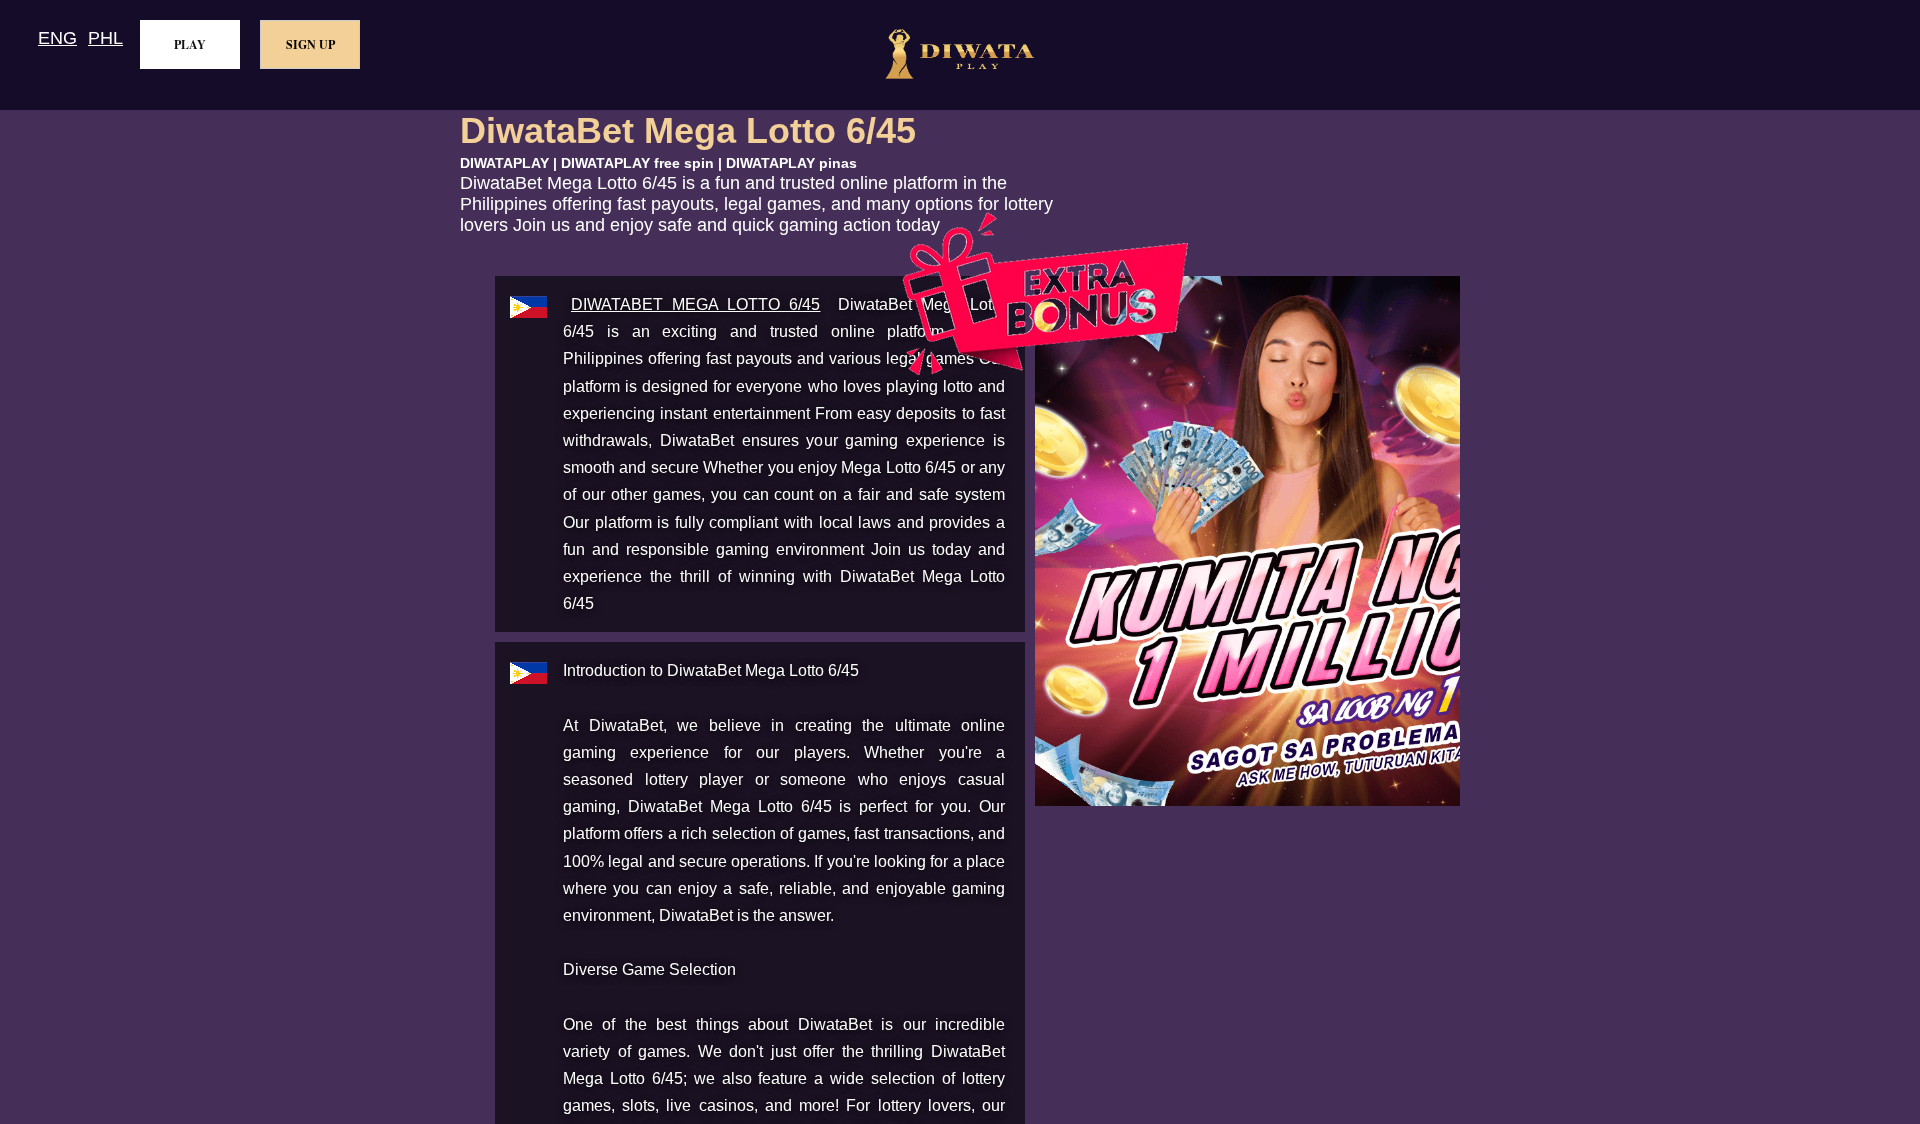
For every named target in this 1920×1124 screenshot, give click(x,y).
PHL (105, 38)
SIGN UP (310, 44)
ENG (57, 38)
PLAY (190, 44)
